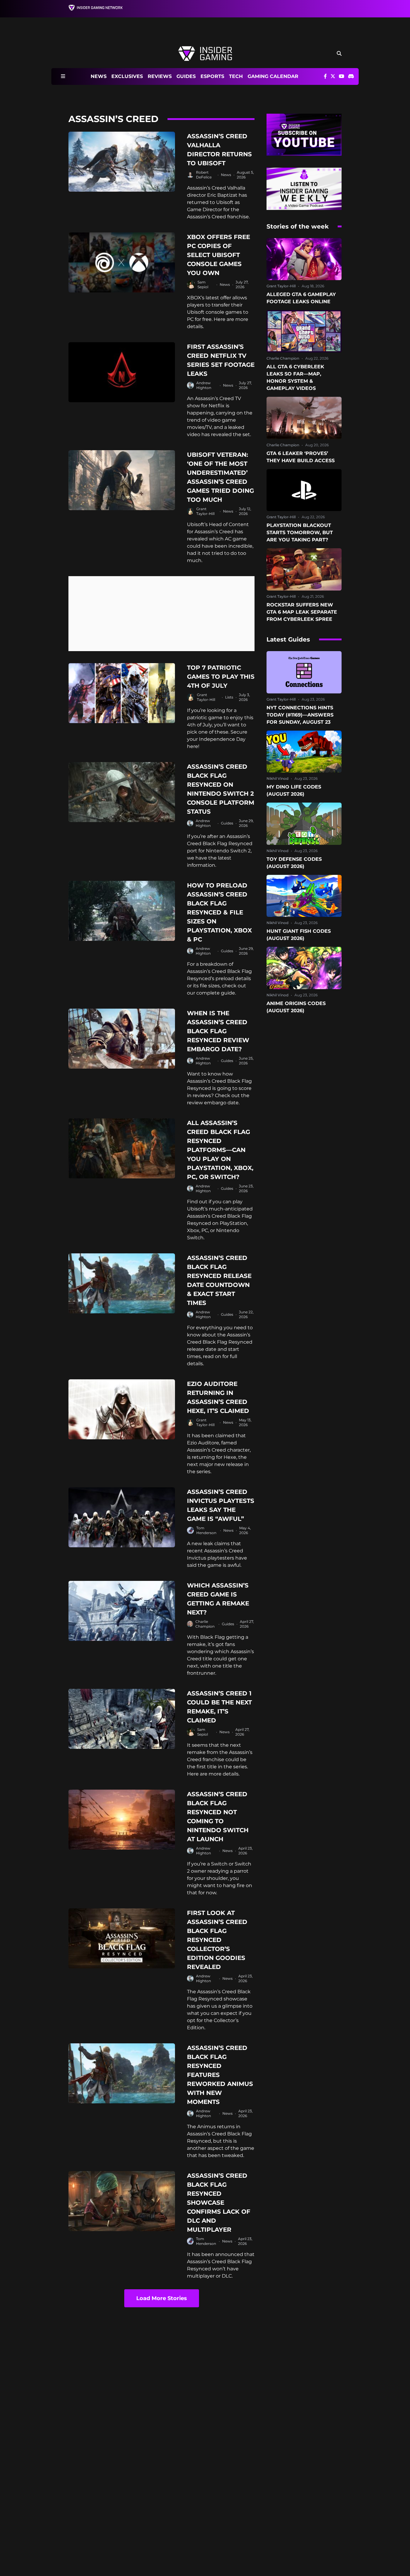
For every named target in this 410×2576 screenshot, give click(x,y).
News (99, 76)
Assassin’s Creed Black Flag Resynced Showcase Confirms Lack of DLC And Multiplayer (219, 2203)
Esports (212, 76)
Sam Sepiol (203, 284)
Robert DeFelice (204, 175)
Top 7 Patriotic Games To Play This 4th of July (221, 677)
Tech (236, 76)
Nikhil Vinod (277, 778)
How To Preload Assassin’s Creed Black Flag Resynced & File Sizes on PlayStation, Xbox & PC (219, 912)
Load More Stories (162, 2298)
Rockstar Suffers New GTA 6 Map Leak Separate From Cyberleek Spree (302, 612)
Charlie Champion (205, 1624)
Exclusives (127, 76)
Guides (186, 76)
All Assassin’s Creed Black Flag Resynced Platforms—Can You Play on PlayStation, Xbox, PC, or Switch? (220, 1150)
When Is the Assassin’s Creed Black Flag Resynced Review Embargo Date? (218, 1031)
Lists (229, 697)
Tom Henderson (206, 1530)
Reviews (160, 76)
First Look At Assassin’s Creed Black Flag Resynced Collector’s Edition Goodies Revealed (217, 1940)
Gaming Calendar (273, 76)
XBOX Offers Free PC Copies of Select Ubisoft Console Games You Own (219, 255)
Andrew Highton (204, 385)
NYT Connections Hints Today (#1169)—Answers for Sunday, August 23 (300, 715)
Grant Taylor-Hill (205, 511)
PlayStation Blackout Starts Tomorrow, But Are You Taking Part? (300, 533)
